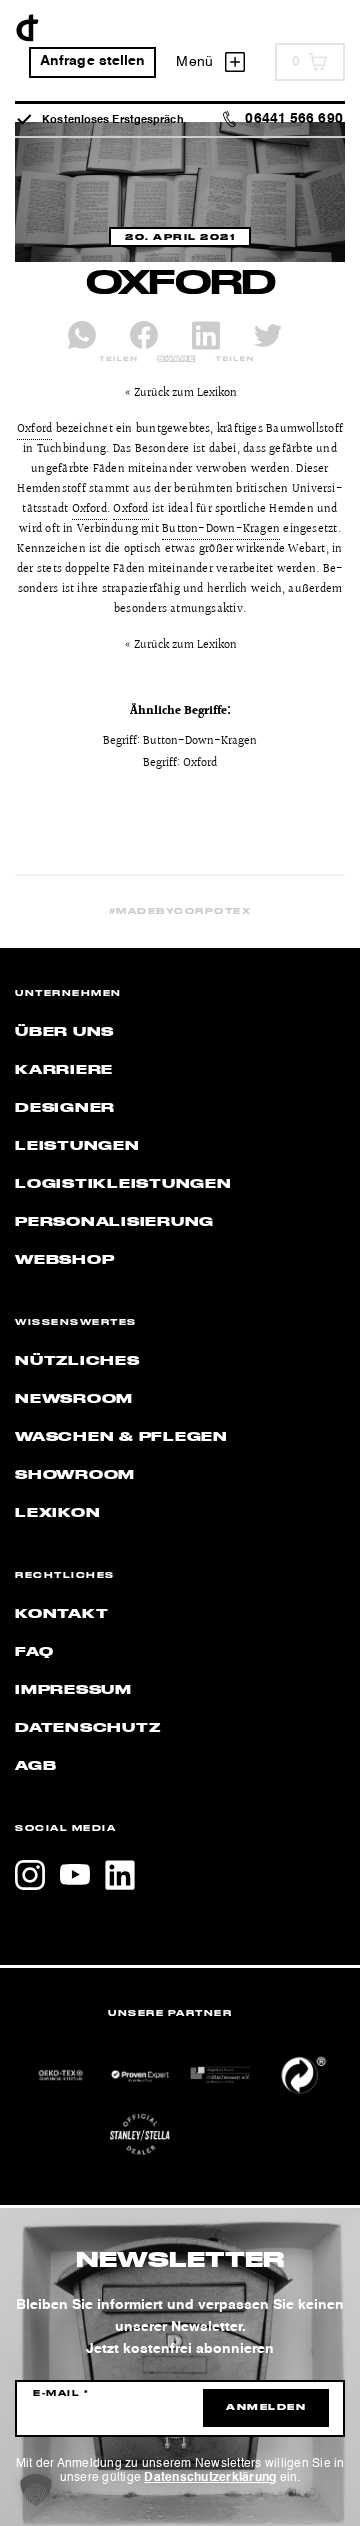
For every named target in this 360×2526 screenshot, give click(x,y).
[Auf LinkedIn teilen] (206, 335)
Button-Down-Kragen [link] (221, 529)
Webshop (64, 1260)
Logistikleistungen (123, 1184)
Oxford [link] (34, 429)
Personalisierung (114, 1222)
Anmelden (266, 2408)
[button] (36, 2490)
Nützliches (77, 1361)
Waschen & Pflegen (121, 1437)
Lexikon (57, 1513)
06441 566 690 (293, 119)
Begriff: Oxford (180, 763)
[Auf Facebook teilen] (144, 335)
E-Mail (61, 2394)
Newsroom (74, 1399)
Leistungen (77, 1146)
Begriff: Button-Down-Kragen (180, 741)
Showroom (75, 1475)
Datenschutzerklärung (210, 2478)
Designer (65, 1108)
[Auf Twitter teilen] (268, 335)
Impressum (73, 1690)
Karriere (64, 1070)
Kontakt (61, 1614)
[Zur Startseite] (27, 28)
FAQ (34, 1652)
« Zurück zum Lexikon (180, 394)
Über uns (64, 1032)
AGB (35, 1766)
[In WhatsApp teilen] (82, 335)
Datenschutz (87, 1728)
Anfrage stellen (93, 61)
